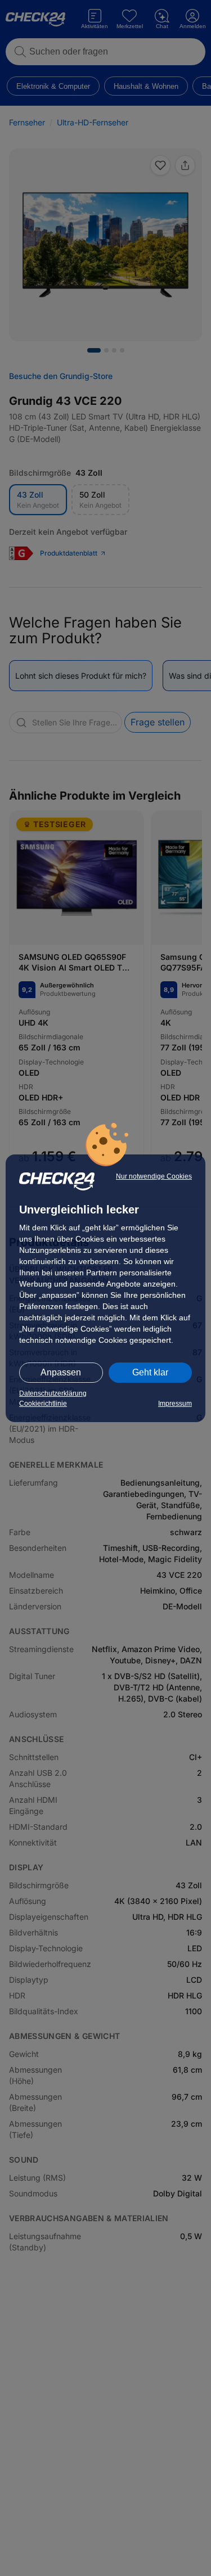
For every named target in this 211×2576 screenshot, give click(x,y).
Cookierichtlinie (43, 1404)
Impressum (175, 1404)
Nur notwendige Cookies (154, 1176)
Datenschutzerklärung (53, 1393)
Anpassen (61, 1372)
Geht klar (150, 1372)
